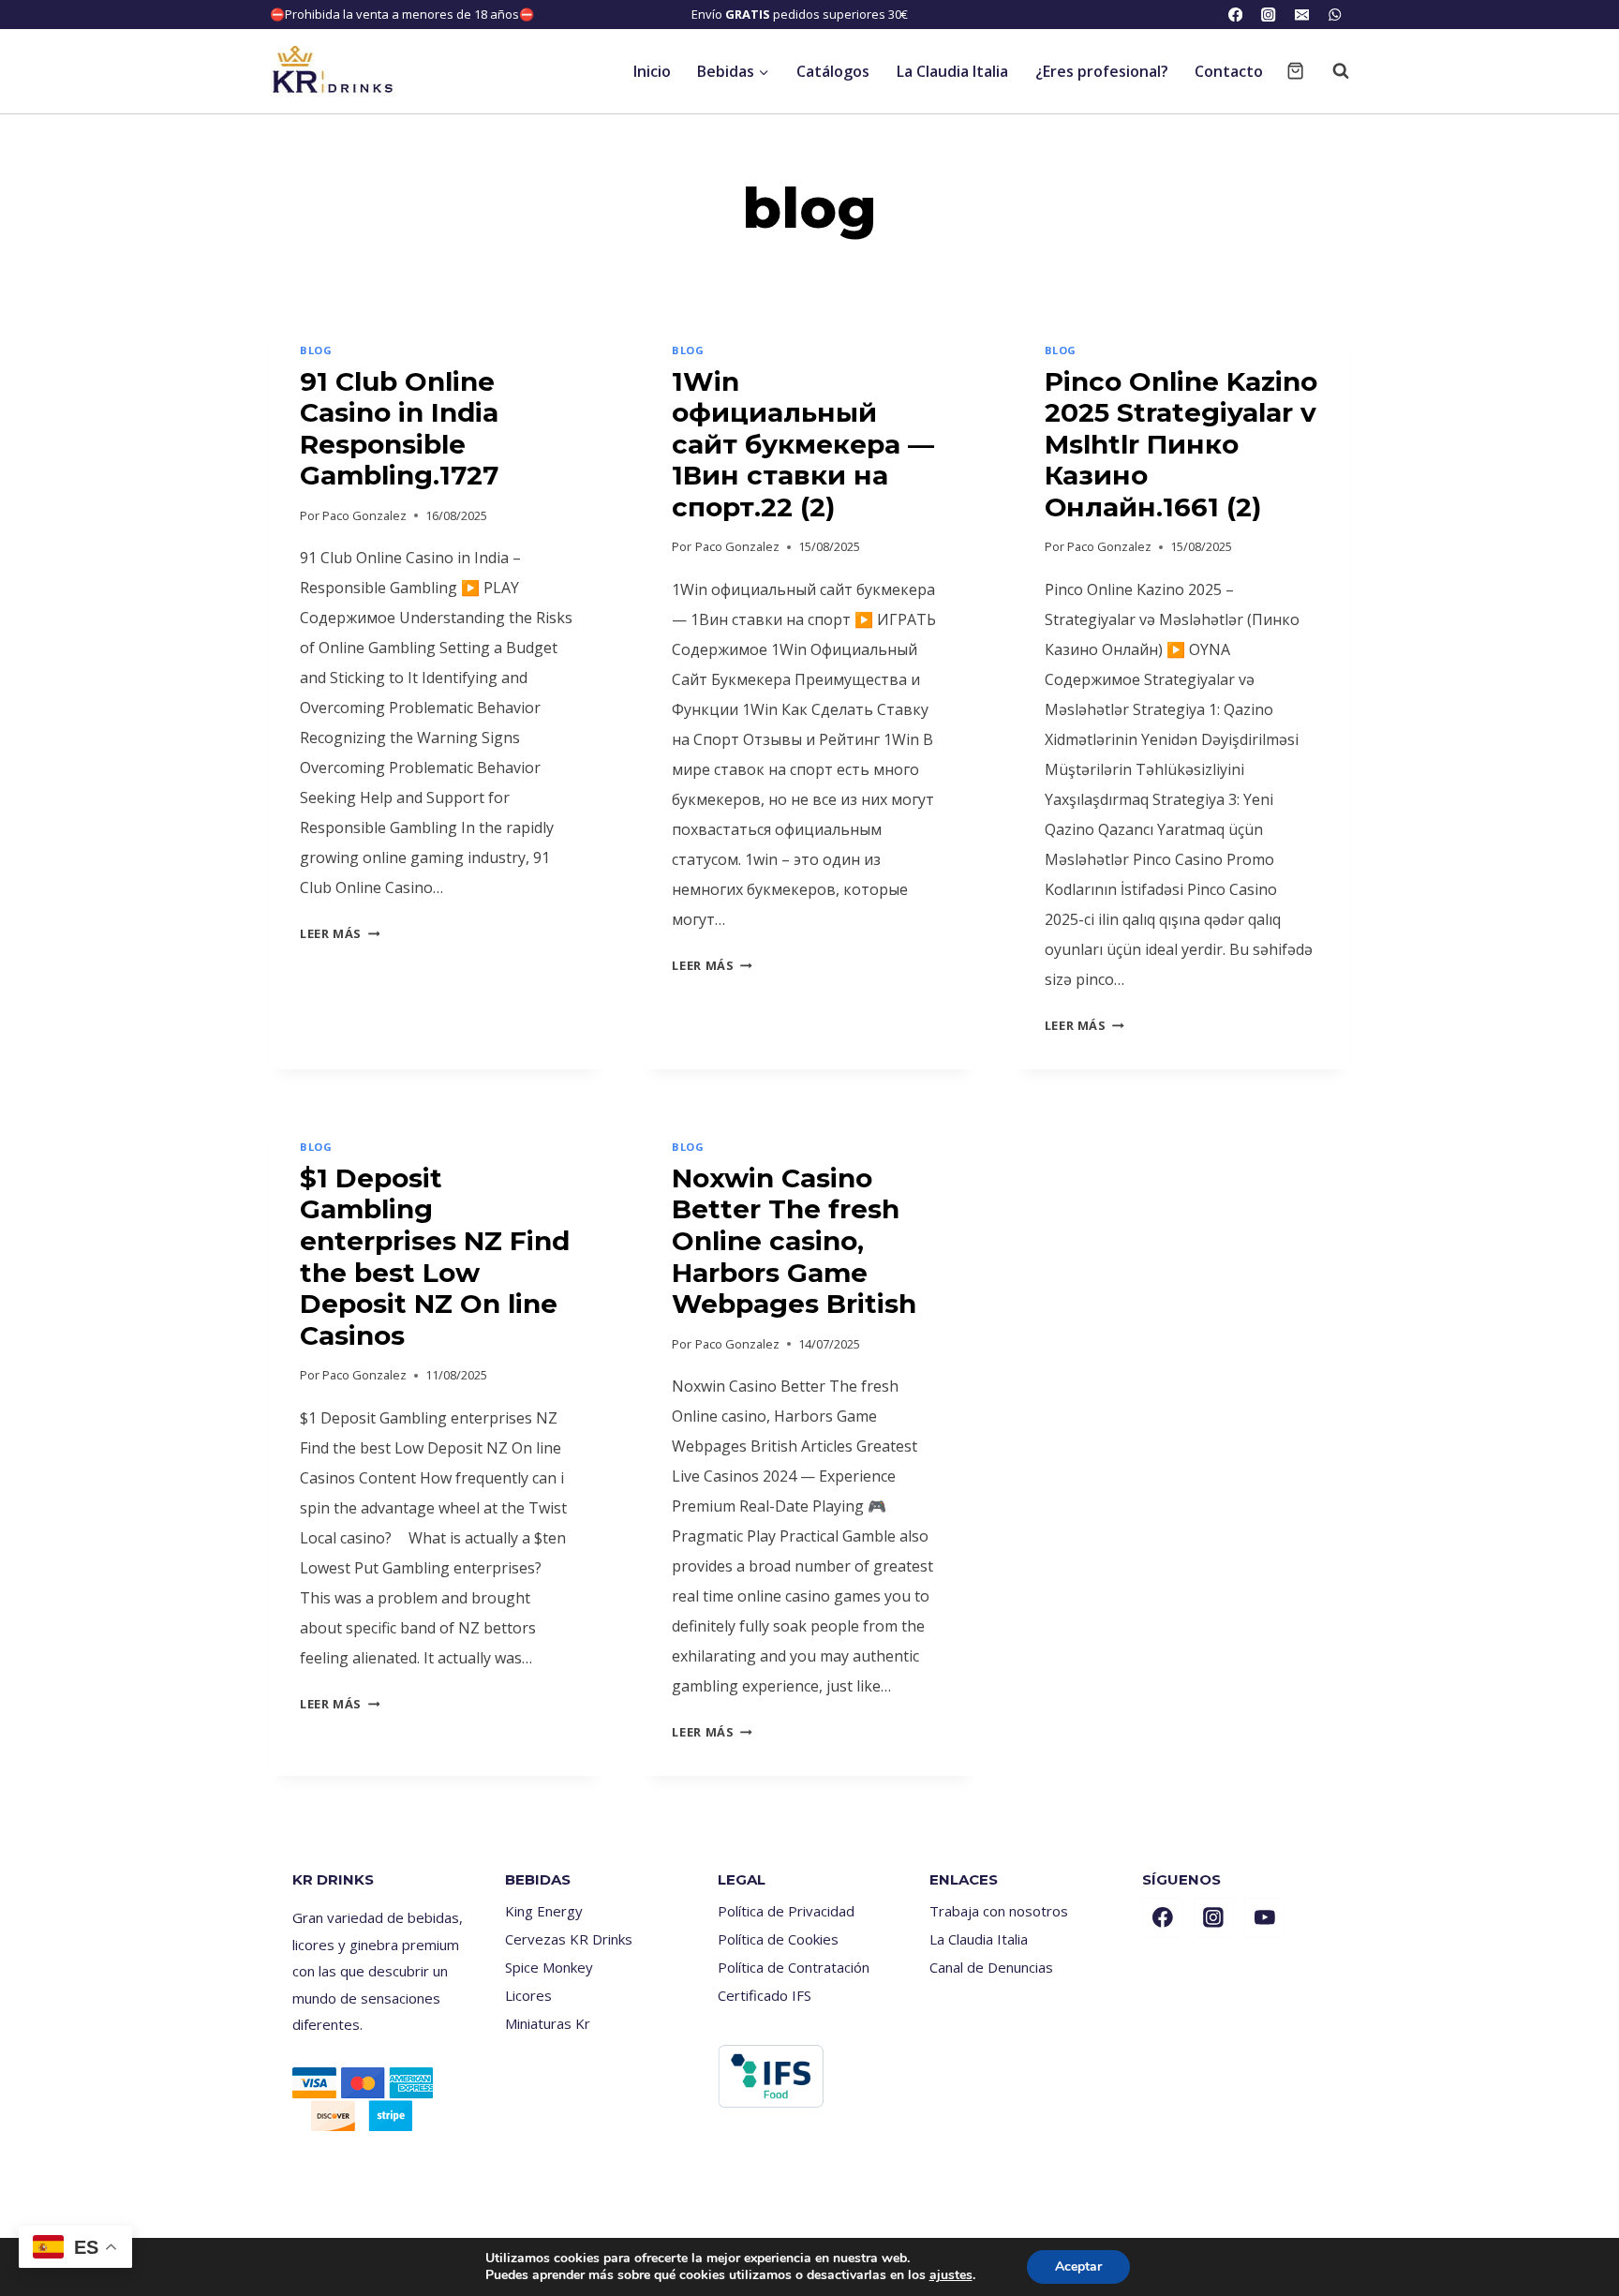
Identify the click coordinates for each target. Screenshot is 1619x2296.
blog (316, 350)
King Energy (544, 1911)
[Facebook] (1235, 15)
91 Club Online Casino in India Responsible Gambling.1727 (399, 429)
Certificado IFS (765, 1995)
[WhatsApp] (1335, 15)
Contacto (1229, 71)
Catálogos (833, 71)
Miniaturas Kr (548, 2023)
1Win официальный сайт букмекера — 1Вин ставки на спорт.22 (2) (803, 444)
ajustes (951, 2275)
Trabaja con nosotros (999, 1911)
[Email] (1302, 15)
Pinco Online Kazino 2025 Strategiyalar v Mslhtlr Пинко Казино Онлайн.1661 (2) (1181, 444)
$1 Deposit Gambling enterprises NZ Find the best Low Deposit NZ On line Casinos (435, 1257)
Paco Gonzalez (364, 515)
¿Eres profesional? (1102, 71)
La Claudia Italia (952, 71)
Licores (528, 1995)
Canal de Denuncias (991, 1967)
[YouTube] (1265, 1918)
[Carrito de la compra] (1295, 71)
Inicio (652, 71)
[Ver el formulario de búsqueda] (1331, 71)
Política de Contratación (794, 1967)
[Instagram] (1269, 15)
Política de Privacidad (786, 1911)
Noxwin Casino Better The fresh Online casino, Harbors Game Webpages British (794, 1241)
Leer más (340, 933)
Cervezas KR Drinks (569, 1939)
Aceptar (1078, 2266)
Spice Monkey (549, 1967)
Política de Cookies (778, 1939)
